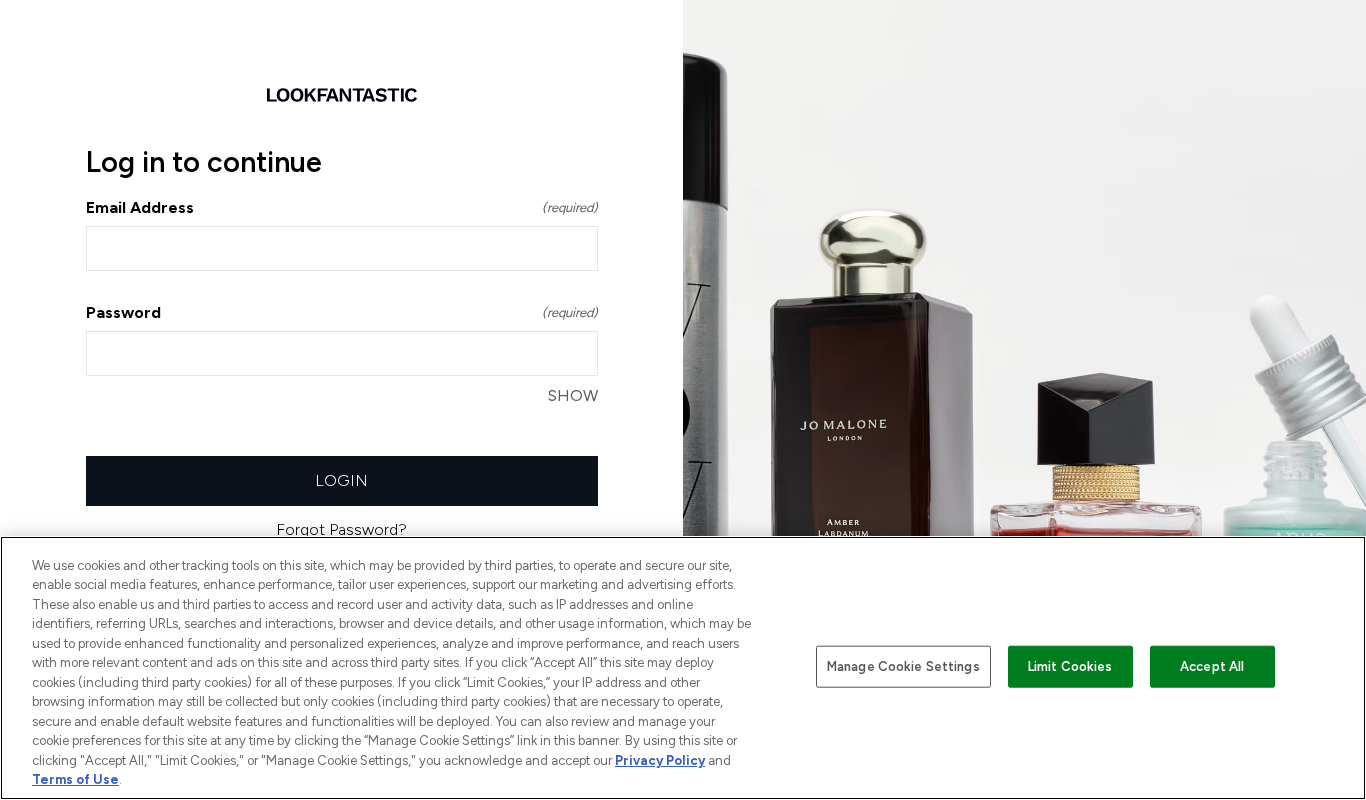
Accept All (1212, 666)
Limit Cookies (1070, 666)
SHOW (573, 395)
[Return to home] (342, 95)
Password (342, 312)
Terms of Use (75, 779)
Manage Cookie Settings (903, 666)
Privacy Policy (660, 760)
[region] (683, 668)
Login (341, 480)
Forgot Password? (341, 529)
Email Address (342, 207)
